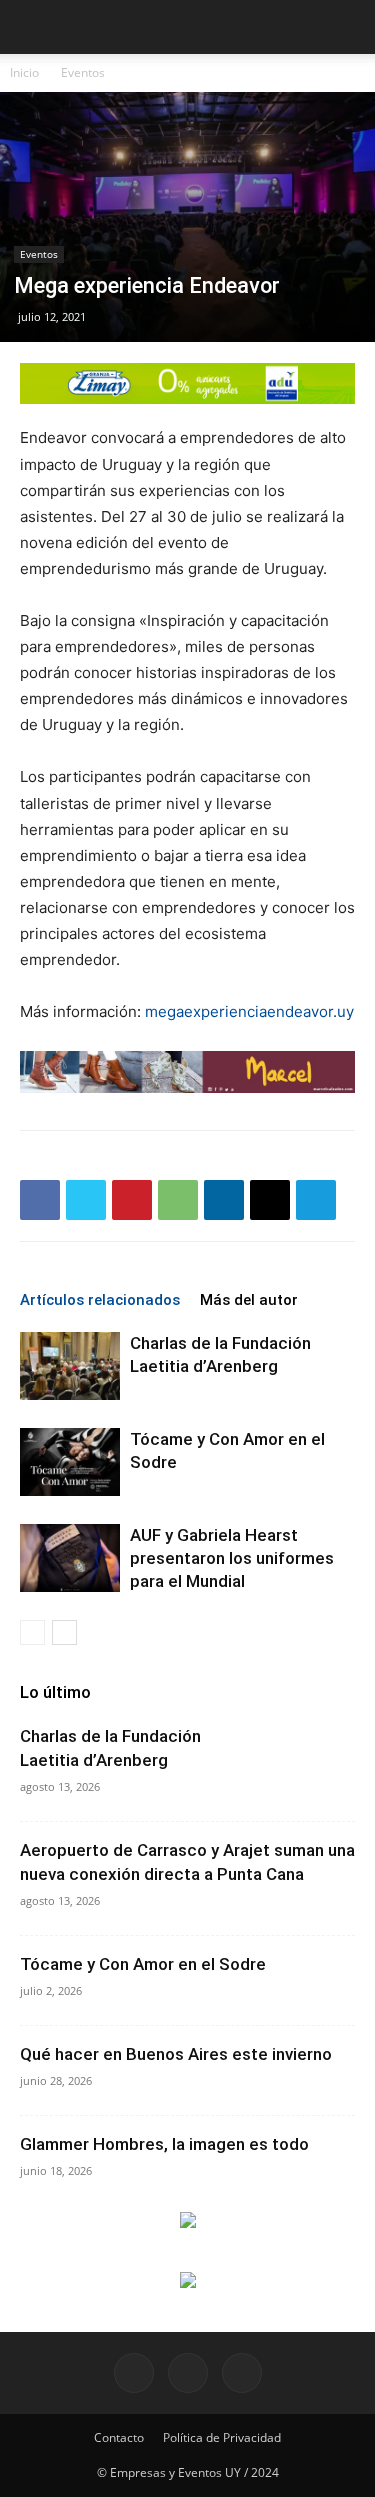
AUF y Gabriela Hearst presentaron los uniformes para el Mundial (232, 1558)
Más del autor (249, 1300)
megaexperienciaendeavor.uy (249, 1011)
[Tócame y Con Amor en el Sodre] (70, 1462)
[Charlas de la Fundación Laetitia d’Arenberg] (70, 1366)
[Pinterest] (132, 1200)
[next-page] (64, 1632)
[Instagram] (188, 2373)
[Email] (270, 1200)
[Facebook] (40, 1200)
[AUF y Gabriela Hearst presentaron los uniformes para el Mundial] (70, 1558)
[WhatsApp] (178, 1200)
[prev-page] (32, 1632)
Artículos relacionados (100, 1300)
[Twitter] (86, 1200)
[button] (347, 27)
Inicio (24, 72)
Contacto (119, 2437)
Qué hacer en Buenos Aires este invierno (176, 2054)
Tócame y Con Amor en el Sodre (143, 1964)
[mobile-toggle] (34, 27)
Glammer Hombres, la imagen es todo (164, 2144)
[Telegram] (316, 1200)
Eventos (83, 72)
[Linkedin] (224, 1200)
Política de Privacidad (222, 2437)
